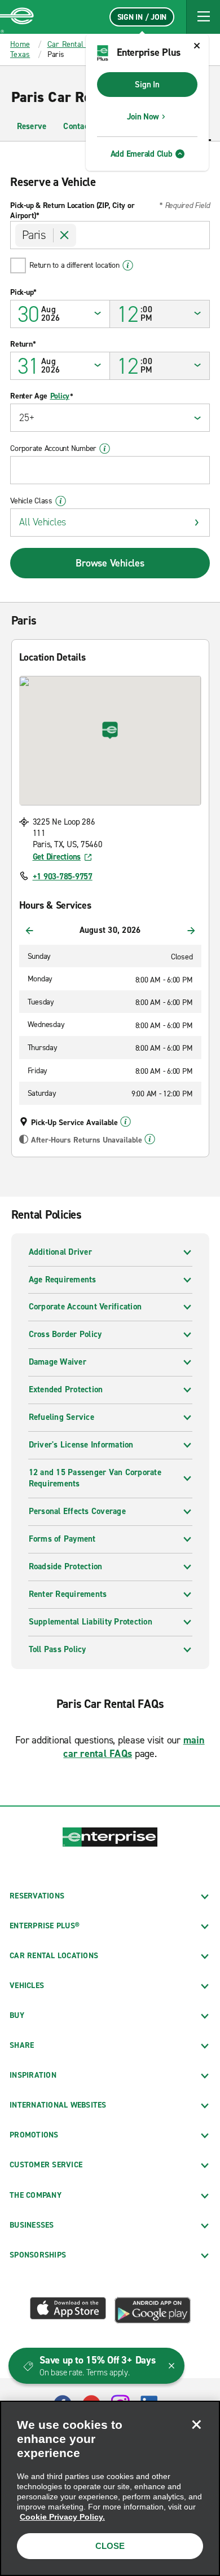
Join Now (143, 117)
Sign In (147, 85)
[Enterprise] (17, 17)
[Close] (196, 2424)
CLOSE (110, 2546)
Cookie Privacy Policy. (62, 2517)
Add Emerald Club (142, 154)
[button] (203, 17)
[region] (110, 2488)
